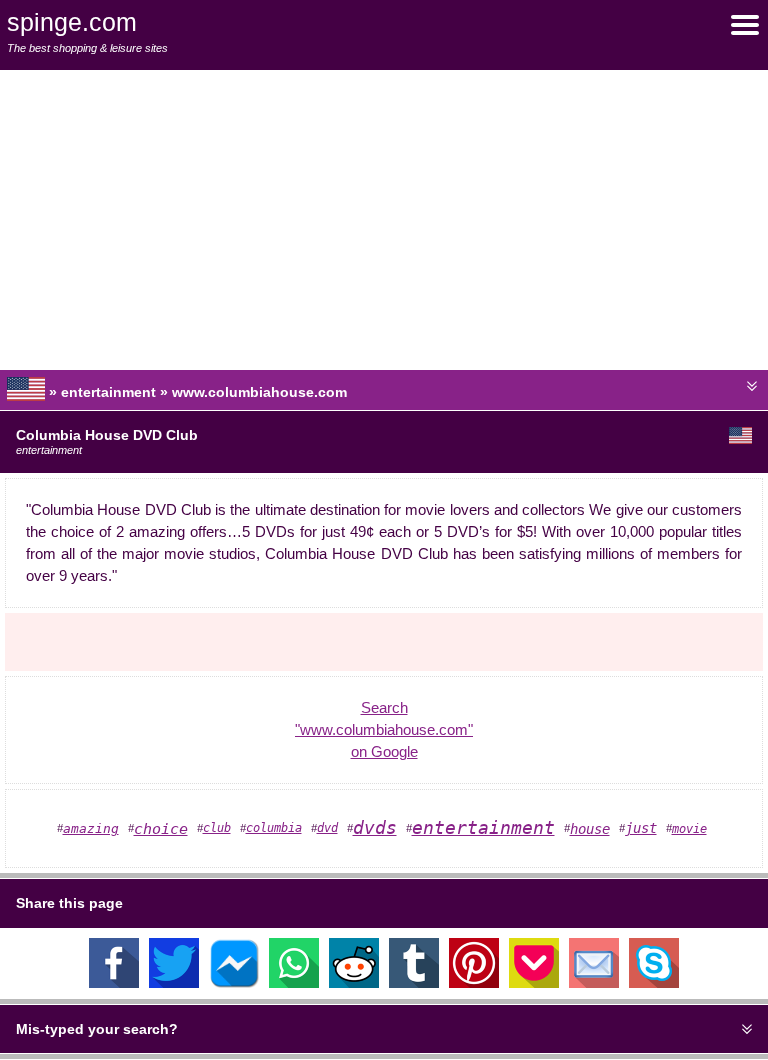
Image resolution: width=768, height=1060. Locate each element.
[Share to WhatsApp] (294, 983)
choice (161, 828)
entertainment (483, 827)
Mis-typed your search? (97, 1029)
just (641, 828)
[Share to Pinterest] (474, 983)
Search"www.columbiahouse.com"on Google (384, 730)
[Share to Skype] (654, 983)
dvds (375, 828)
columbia (274, 828)
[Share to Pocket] (534, 983)
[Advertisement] (384, 220)
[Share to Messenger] (234, 983)
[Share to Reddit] (354, 983)
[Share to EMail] (594, 983)
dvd (327, 828)
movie (689, 829)
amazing (91, 828)
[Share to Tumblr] (414, 983)
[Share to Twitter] (174, 983)
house (590, 829)
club (217, 828)
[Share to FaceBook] (114, 983)
